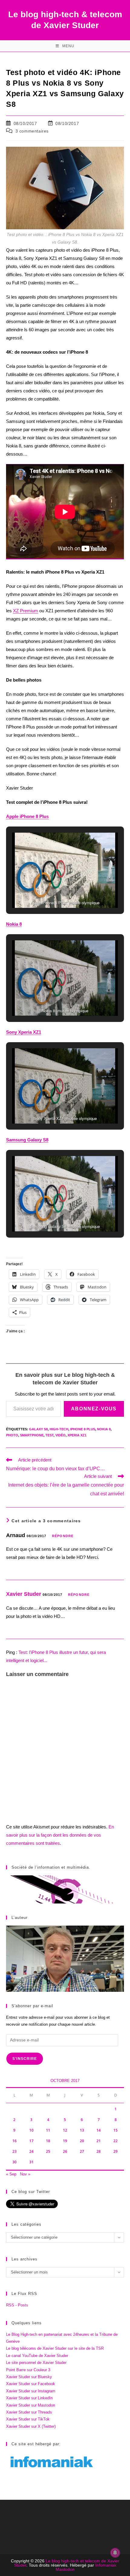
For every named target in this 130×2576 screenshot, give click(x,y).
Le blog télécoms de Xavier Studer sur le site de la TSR (55, 2348)
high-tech (59, 1429)
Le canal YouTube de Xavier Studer (37, 2356)
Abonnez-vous (94, 1409)
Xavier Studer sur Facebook (31, 2384)
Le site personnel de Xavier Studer (36, 2363)
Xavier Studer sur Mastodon (31, 2405)
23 (15, 2151)
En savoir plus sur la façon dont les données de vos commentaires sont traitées (60, 1835)
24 (31, 2151)
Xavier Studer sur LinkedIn (29, 2398)
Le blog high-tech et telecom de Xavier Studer (67, 2563)
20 (82, 2141)
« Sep (11, 2174)
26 (65, 2151)
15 (115, 2130)
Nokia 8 (104, 1429)
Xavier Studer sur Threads (29, 2412)
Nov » (25, 2174)
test (49, 1435)
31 (31, 2162)
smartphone (32, 1435)
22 (115, 2141)
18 (48, 2141)
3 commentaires (32, 131)
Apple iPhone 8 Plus (27, 816)
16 (15, 2141)
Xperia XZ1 (77, 1435)
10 (31, 2130)
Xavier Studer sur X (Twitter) (31, 2426)
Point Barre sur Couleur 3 (28, 2370)
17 (31, 2141)
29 (115, 2151)
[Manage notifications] (115, 2553)
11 (48, 2130)
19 (65, 2141)
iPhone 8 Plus (83, 1429)
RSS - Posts (17, 2305)
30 (15, 2162)
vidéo (60, 1435)
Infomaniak (106, 2565)
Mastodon (65, 2569)
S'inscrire (25, 2059)
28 (99, 2151)
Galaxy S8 (38, 1429)
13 (82, 2130)
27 (82, 2151)
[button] (51, 891)
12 (65, 2130)
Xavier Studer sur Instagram (31, 2391)
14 (99, 2130)
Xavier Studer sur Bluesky (29, 2377)
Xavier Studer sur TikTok (28, 2419)
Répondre (63, 1536)
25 (48, 2151)
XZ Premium (26, 611)
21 (99, 2141)
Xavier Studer (24, 1594)
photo (12, 1435)
